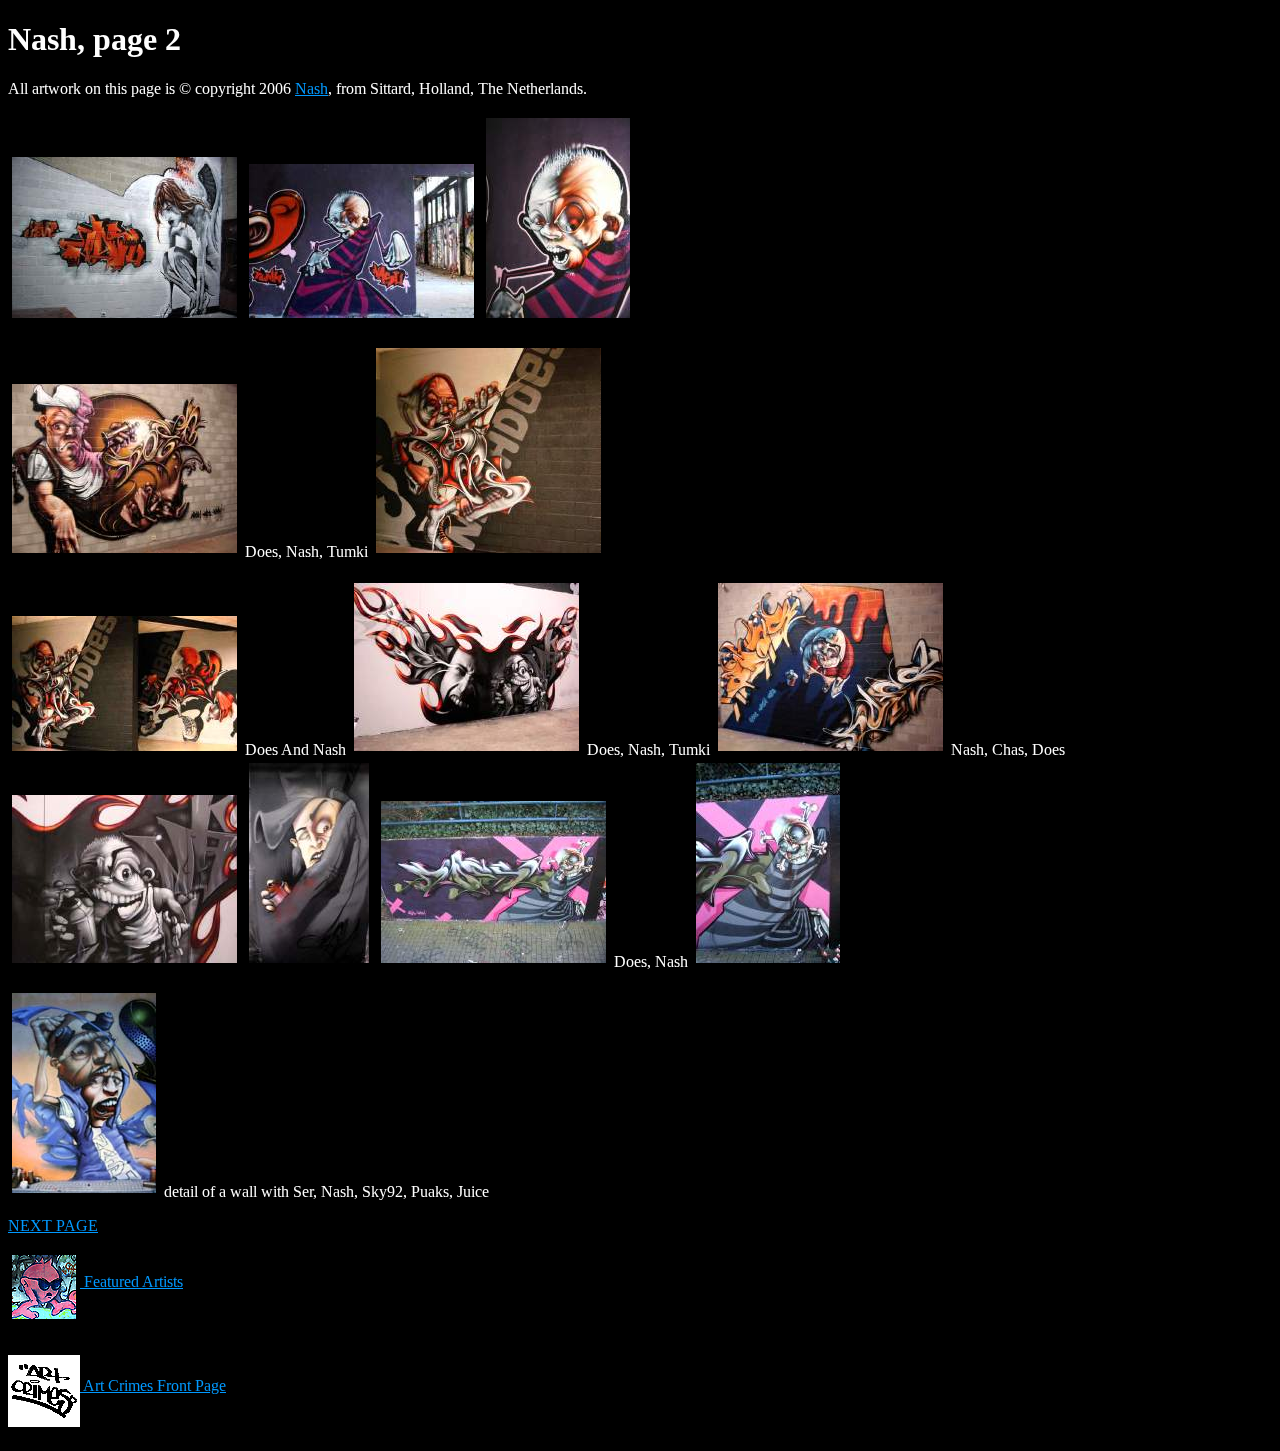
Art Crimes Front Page (153, 1385)
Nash (311, 88)
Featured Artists (131, 1281)
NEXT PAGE (53, 1225)
